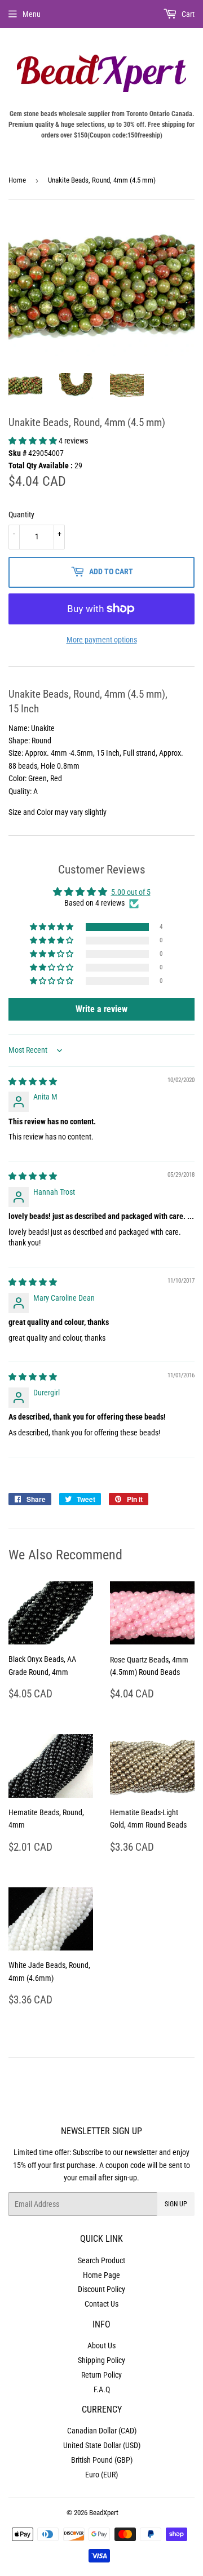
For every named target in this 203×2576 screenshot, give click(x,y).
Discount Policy (101, 2289)
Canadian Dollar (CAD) (102, 2431)
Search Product (101, 2260)
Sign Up (176, 2204)
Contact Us (101, 2304)
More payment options (102, 640)
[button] (34, 441)
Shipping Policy (101, 2360)
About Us (101, 2346)
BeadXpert (104, 2513)
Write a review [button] (101, 1009)
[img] (33, 1081)
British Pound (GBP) (102, 2460)
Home (17, 180)
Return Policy (101, 2375)
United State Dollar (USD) (102, 2445)
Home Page (101, 2275)
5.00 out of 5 (131, 892)
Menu (32, 14)
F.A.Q (102, 2389)
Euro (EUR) (101, 2475)
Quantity (21, 515)
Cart (187, 14)
